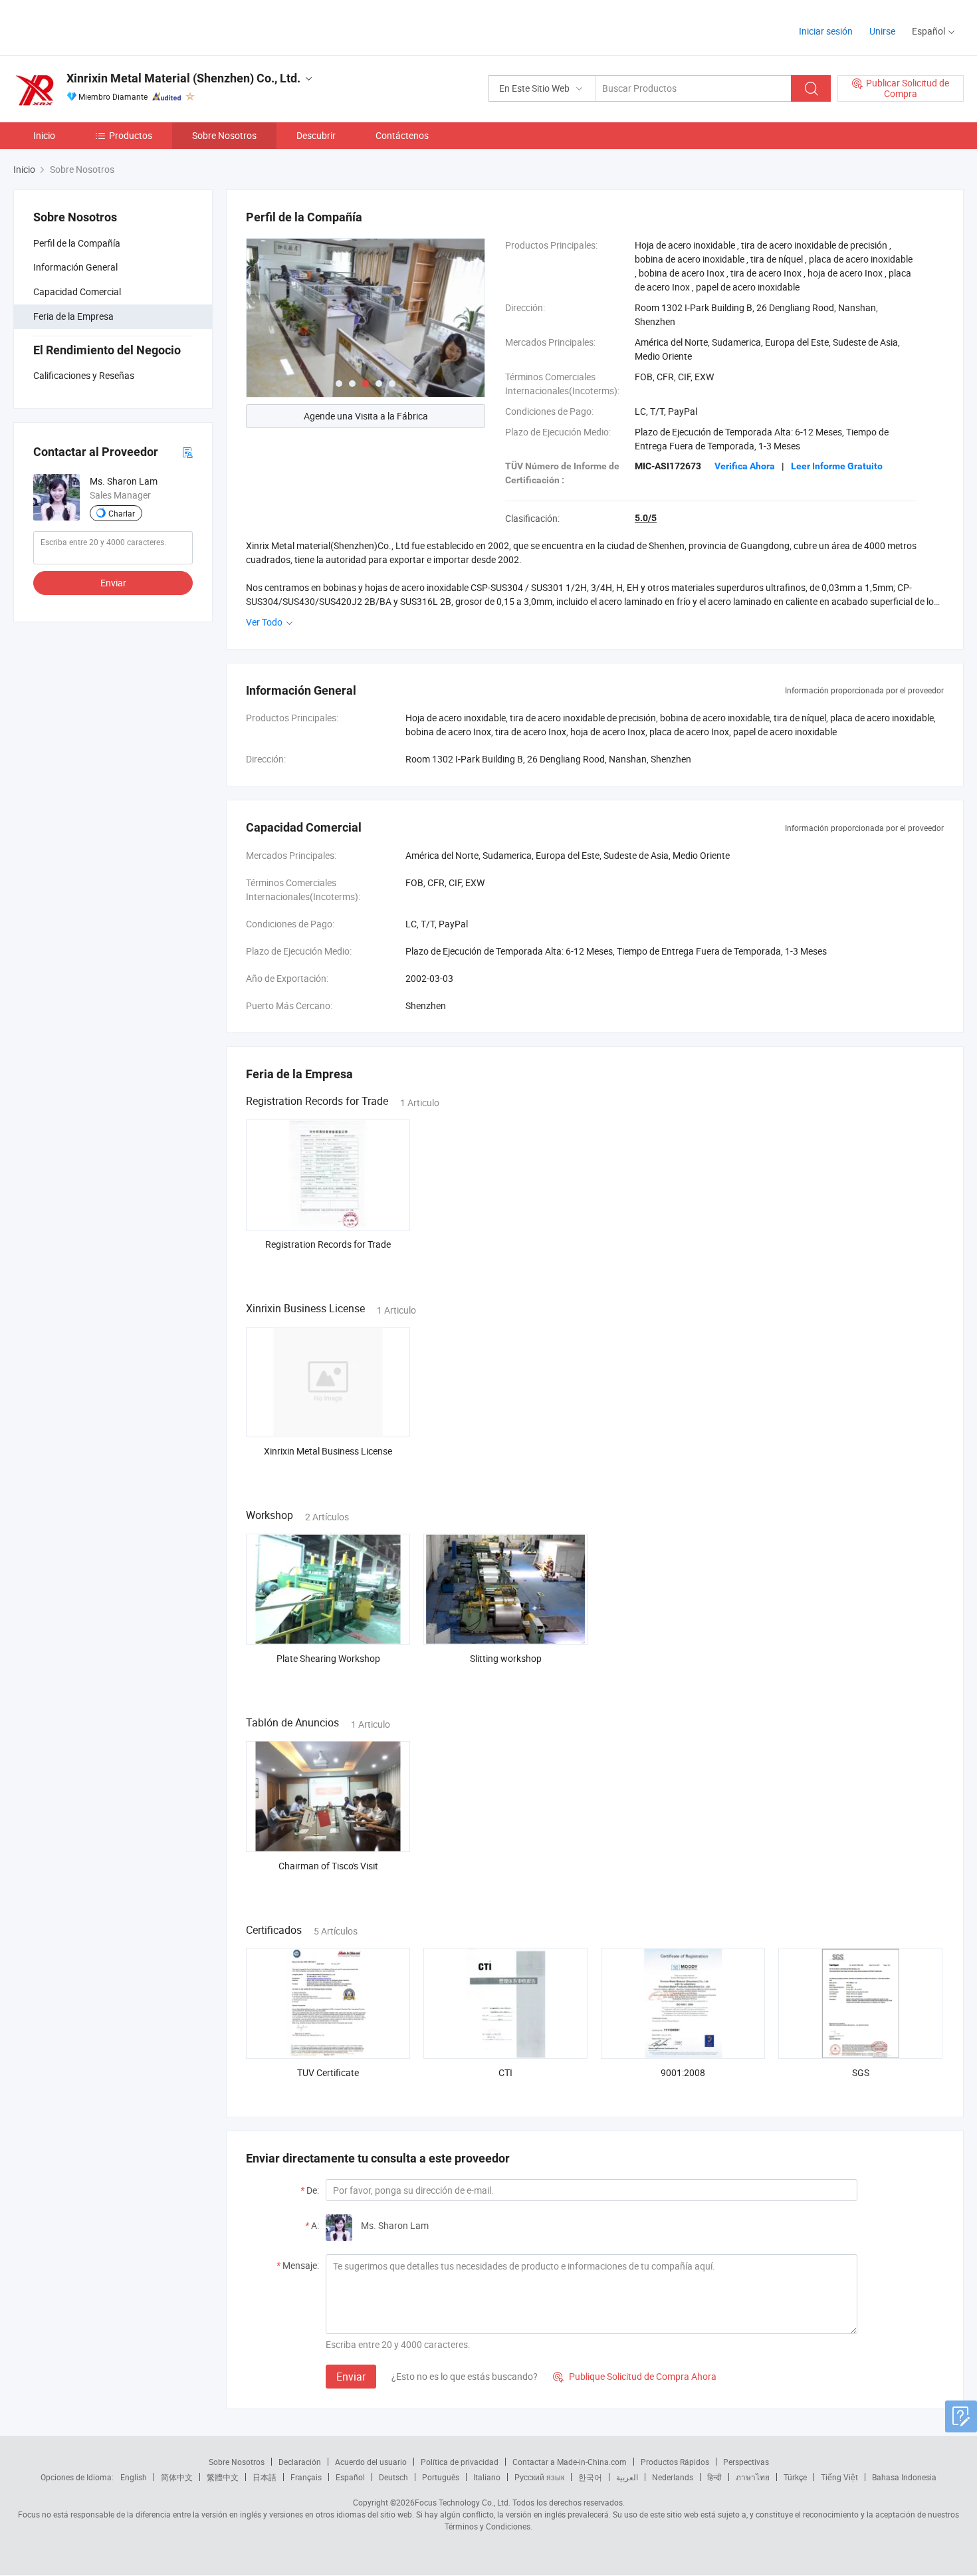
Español (350, 2477)
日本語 (265, 2477)
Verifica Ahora (745, 466)
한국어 (590, 2477)
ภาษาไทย (753, 2477)
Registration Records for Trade (328, 1244)
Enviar (113, 583)
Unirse (882, 31)
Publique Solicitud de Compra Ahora (635, 2376)
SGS (861, 2072)
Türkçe (795, 2477)
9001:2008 (683, 2072)
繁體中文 (223, 2477)
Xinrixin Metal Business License (328, 1451)
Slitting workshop (506, 1658)
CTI (505, 2072)
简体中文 (177, 2477)
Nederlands (673, 2477)
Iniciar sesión (826, 31)
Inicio (44, 135)
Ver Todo (265, 622)
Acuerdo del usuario (371, 2462)
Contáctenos (402, 135)
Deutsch (393, 2477)
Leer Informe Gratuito (837, 466)
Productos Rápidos (675, 2462)
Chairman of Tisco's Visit (328, 1866)
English (134, 2477)
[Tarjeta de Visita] (187, 452)
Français (306, 2477)
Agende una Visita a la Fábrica (366, 416)
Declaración (300, 2462)
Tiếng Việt (839, 2477)
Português (441, 2477)
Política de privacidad (460, 2462)
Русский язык (539, 2477)
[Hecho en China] (99, 26)
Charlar (122, 513)
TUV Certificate (328, 2072)
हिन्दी (714, 2477)
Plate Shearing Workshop (328, 1658)
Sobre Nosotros (224, 135)
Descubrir (316, 135)
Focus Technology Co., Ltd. (463, 2502)
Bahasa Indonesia (904, 2477)
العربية (627, 2477)
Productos (131, 135)
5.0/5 (646, 518)
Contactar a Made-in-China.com (570, 2462)
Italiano (487, 2477)
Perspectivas (746, 2462)
